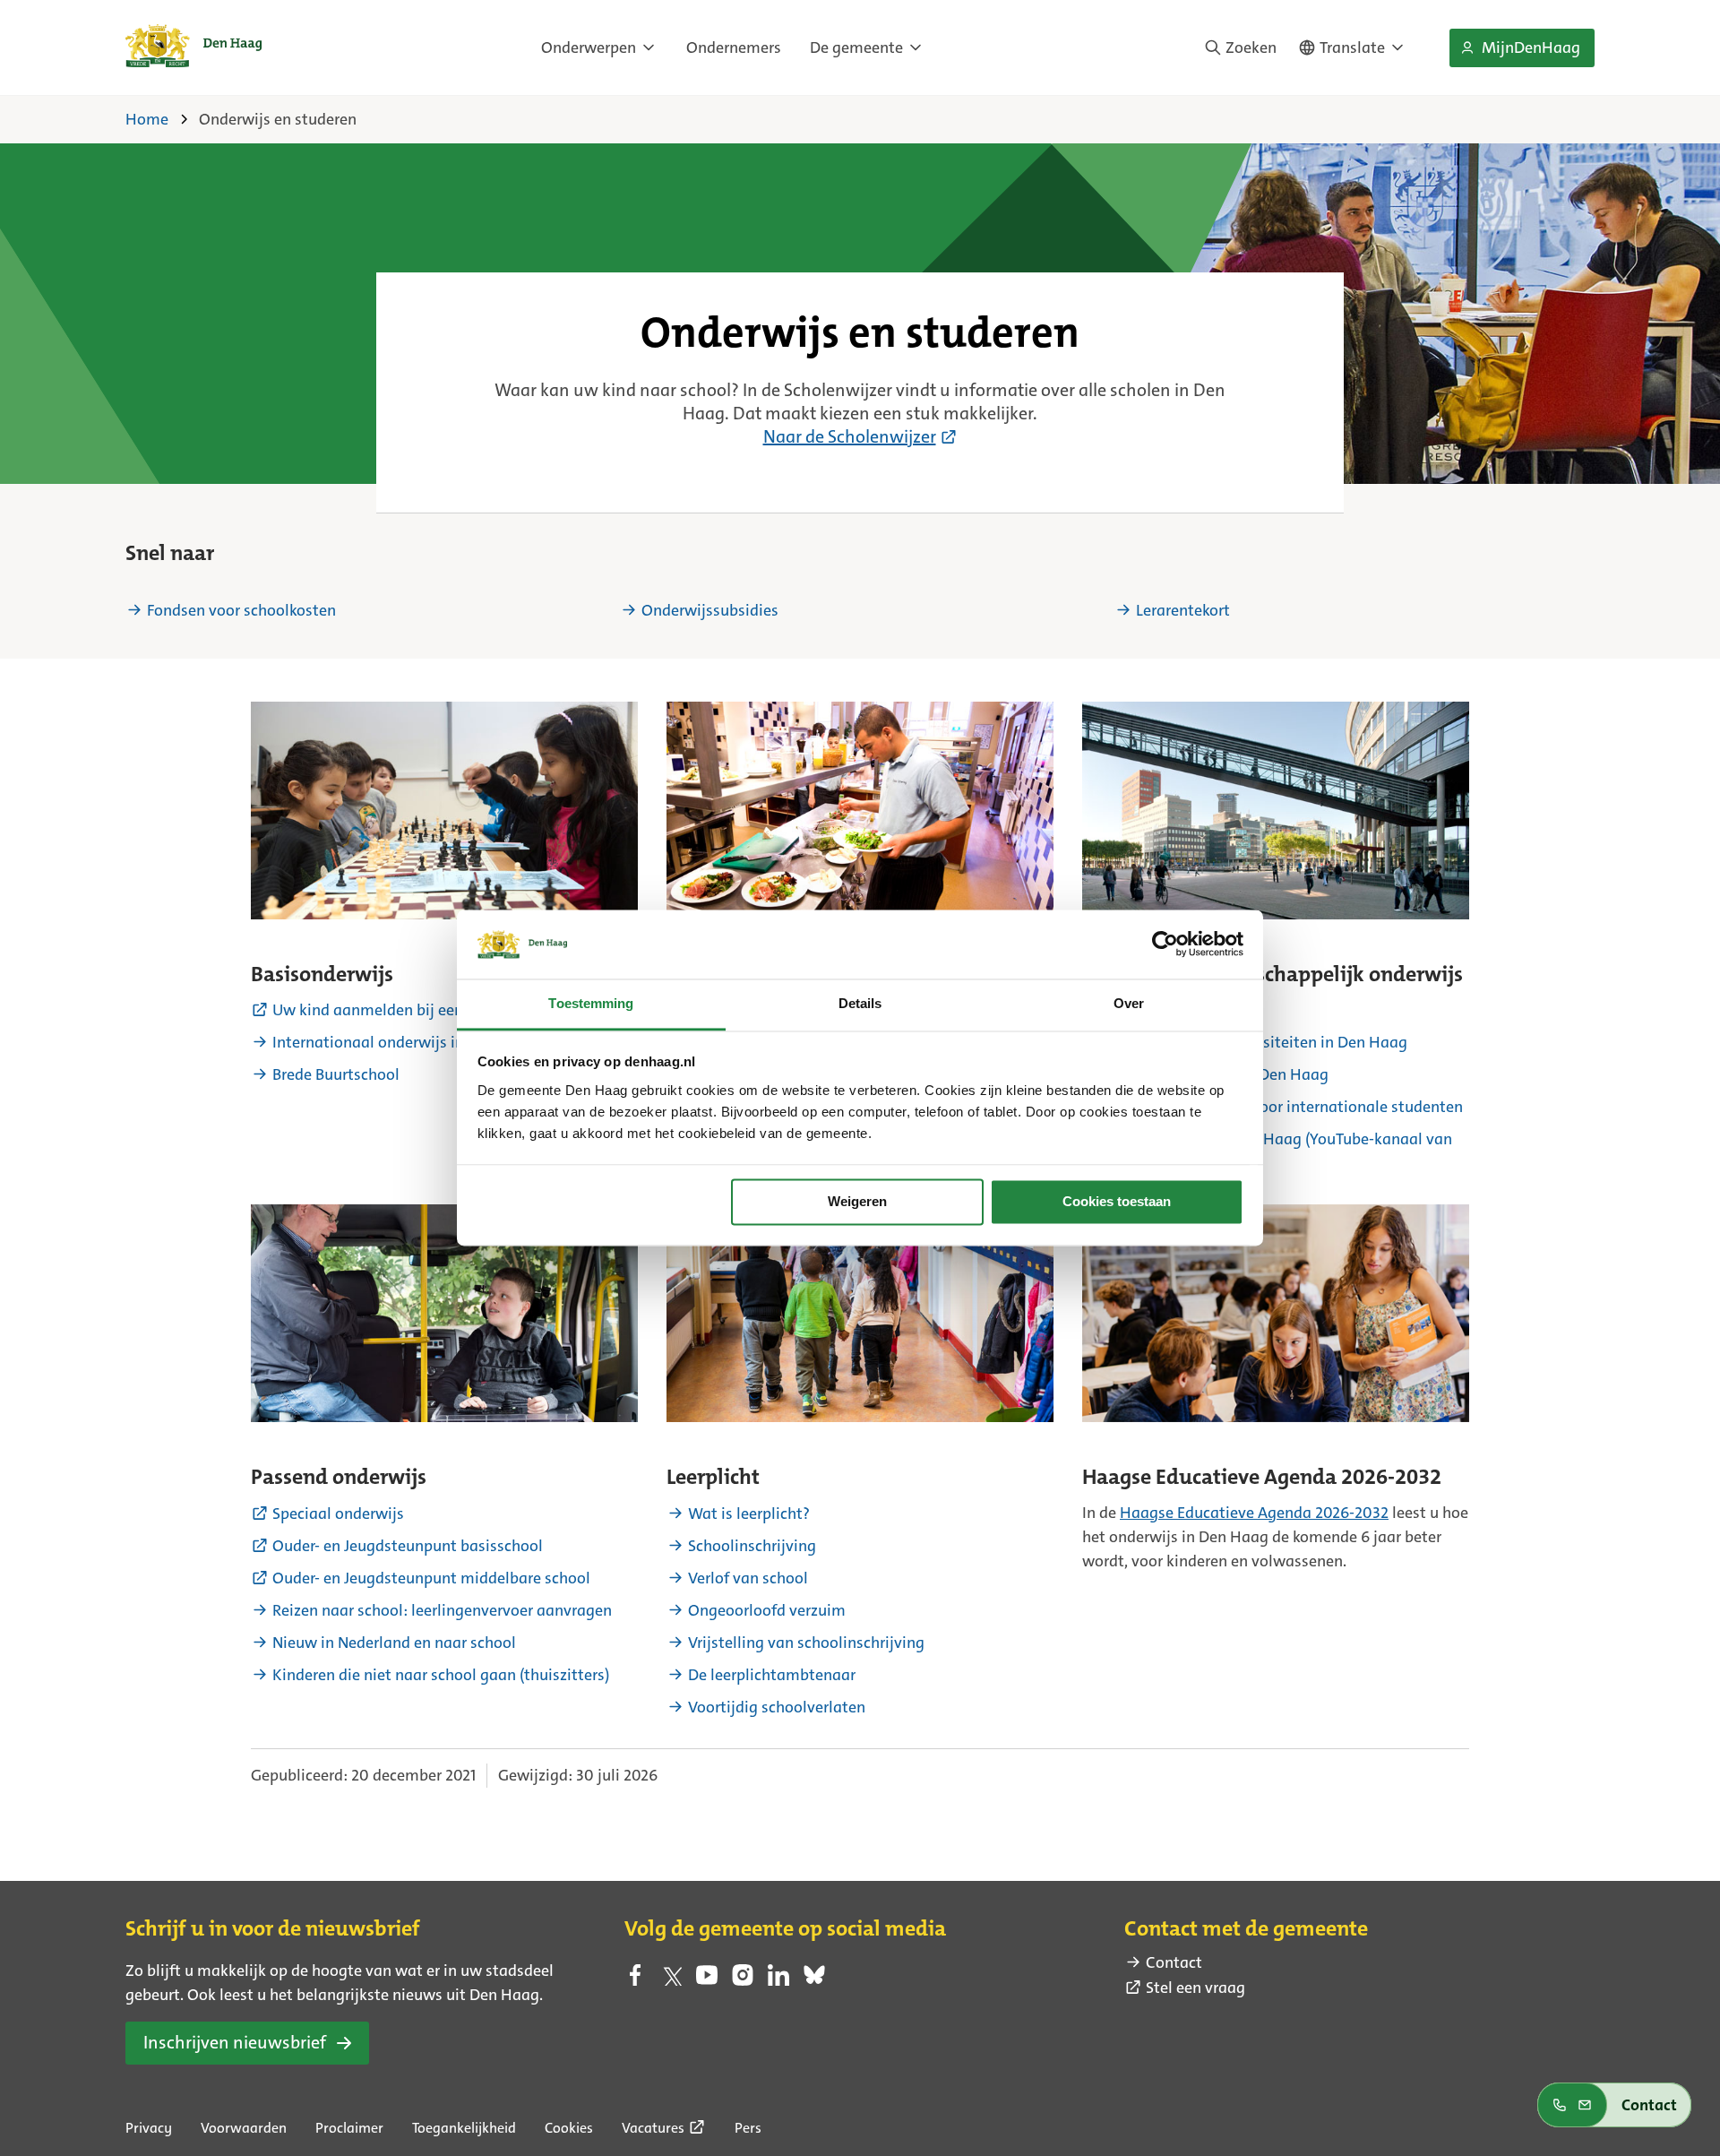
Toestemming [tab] (591, 1003)
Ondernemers (734, 47)
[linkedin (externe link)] (778, 1980)
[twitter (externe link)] (671, 1980)
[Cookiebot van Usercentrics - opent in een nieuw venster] (1165, 944)
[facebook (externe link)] (635, 1980)
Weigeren (857, 1202)
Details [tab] (860, 1003)
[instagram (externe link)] (743, 1980)
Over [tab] (1129, 1003)
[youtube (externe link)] (707, 1980)
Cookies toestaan (1117, 1202)
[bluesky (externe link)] (814, 1980)
